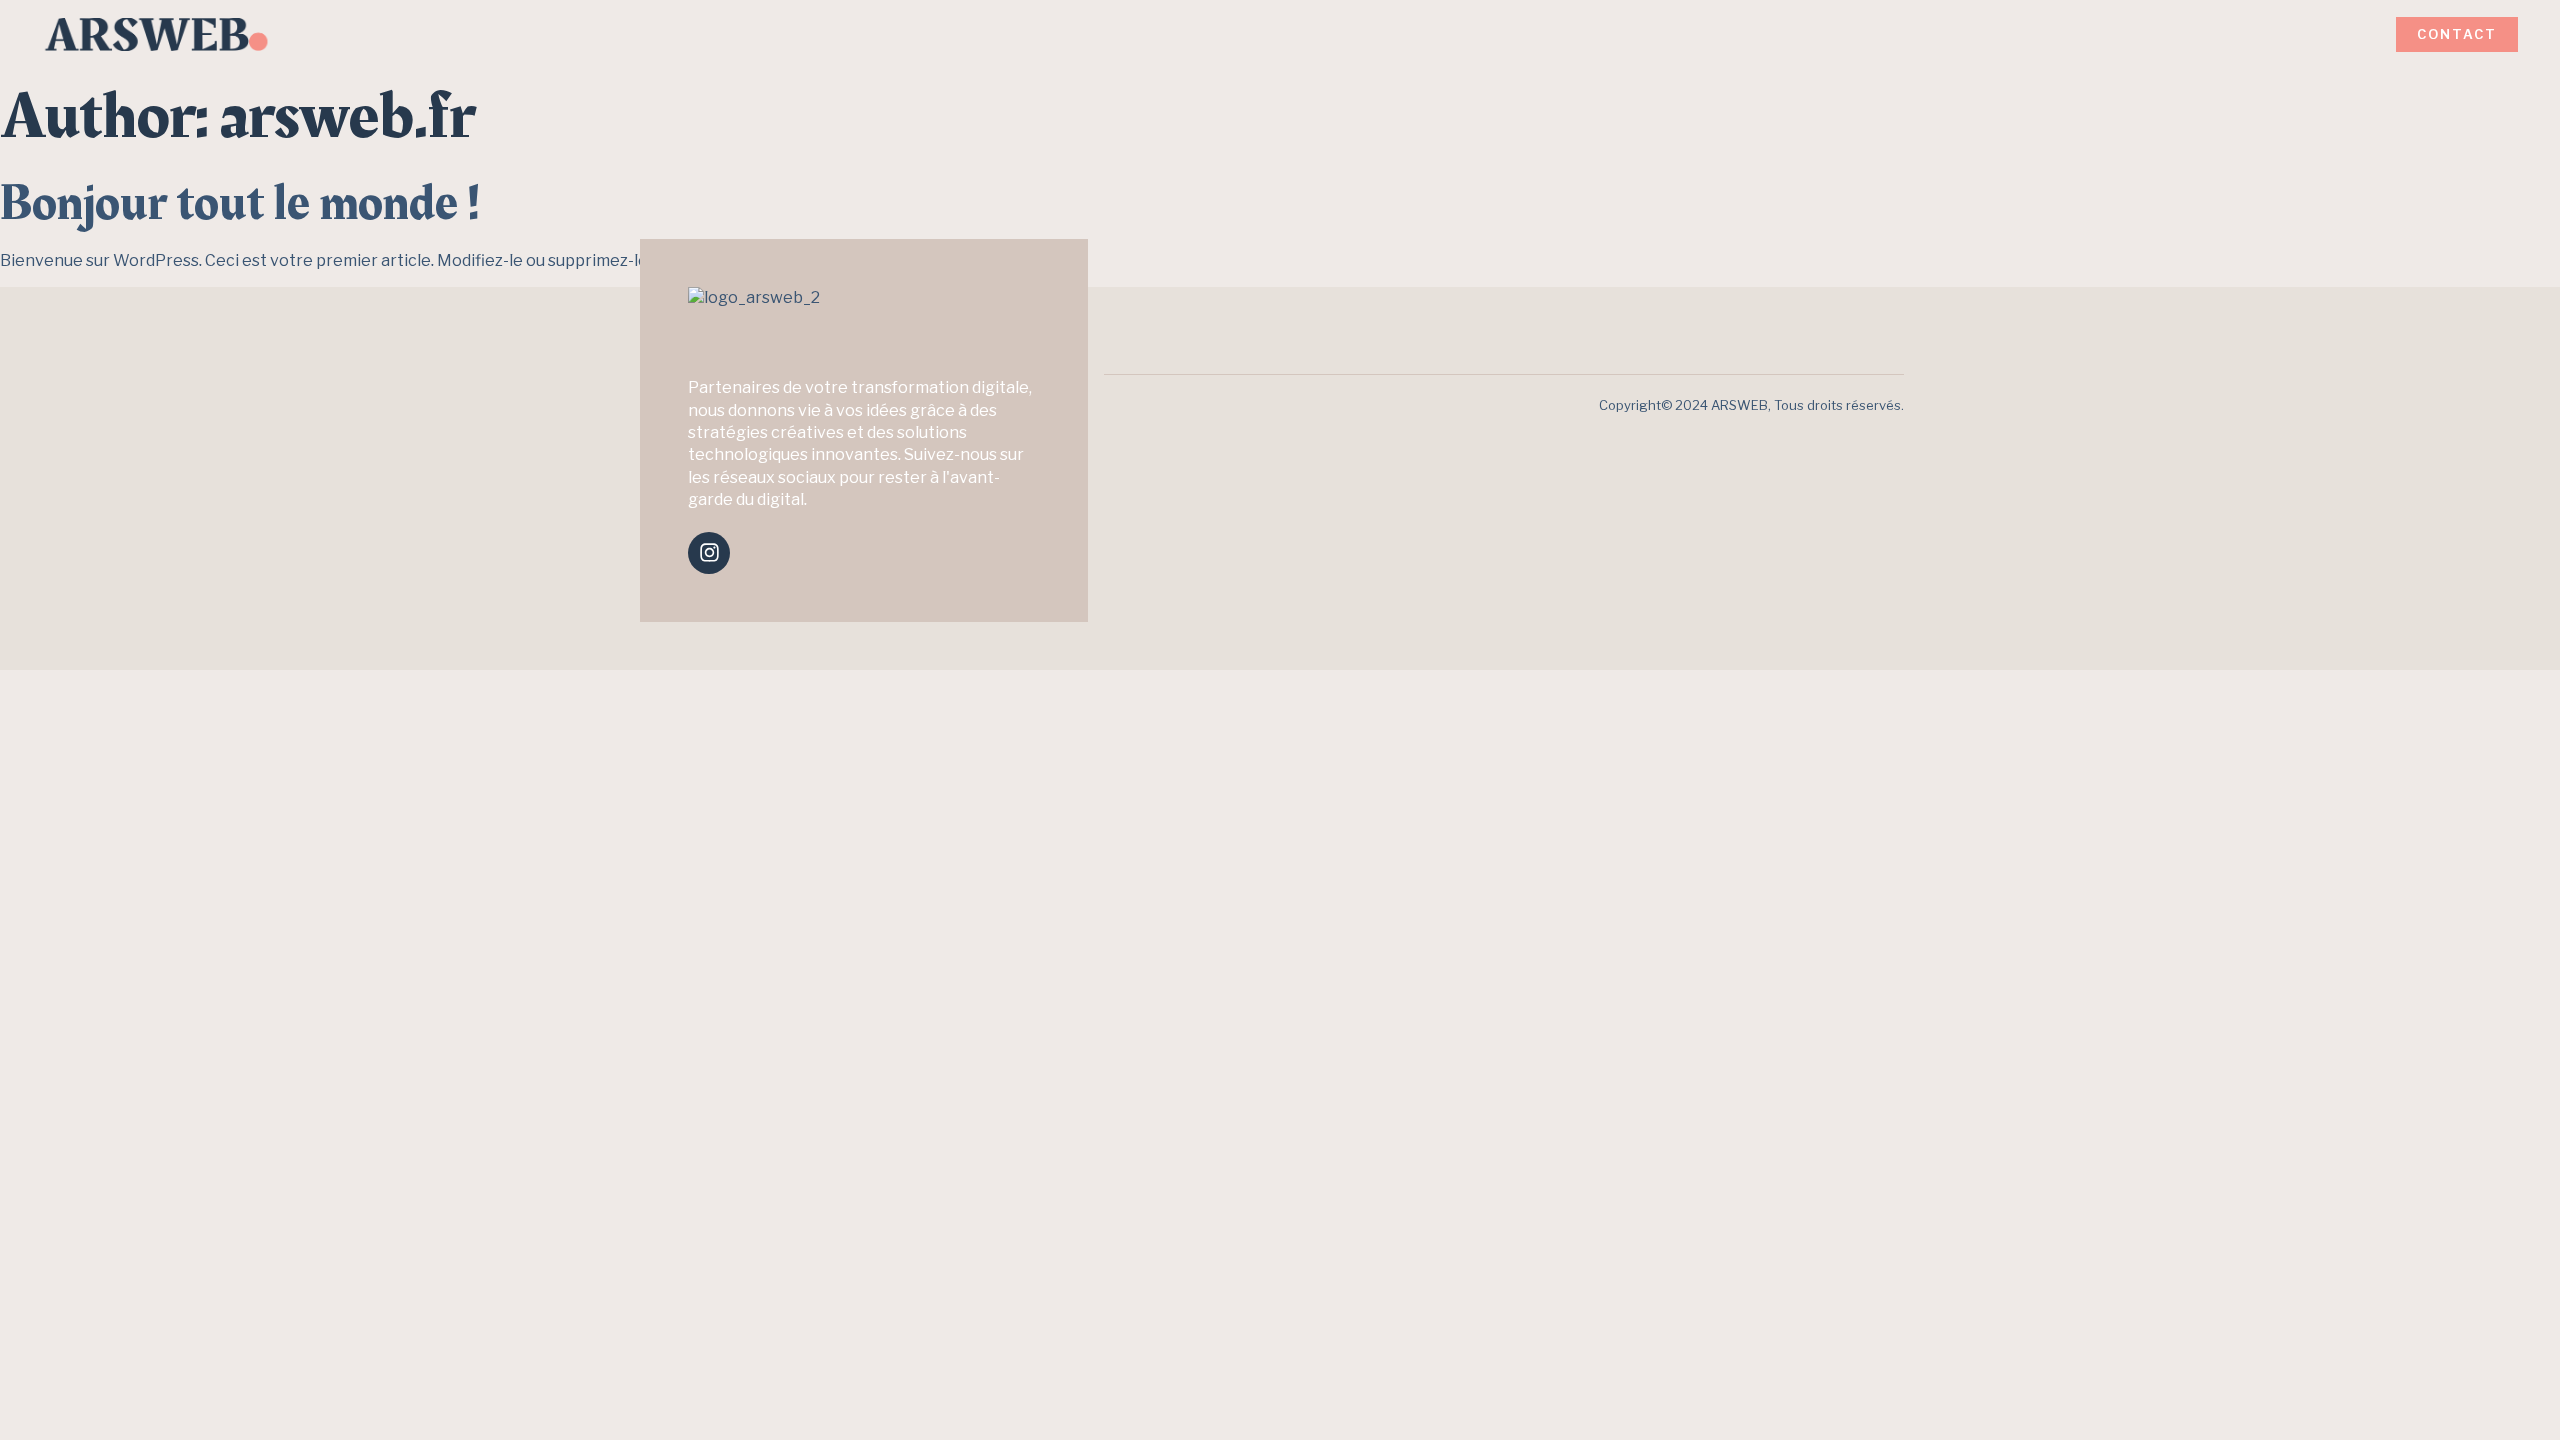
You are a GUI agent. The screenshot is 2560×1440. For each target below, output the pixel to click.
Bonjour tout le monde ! (240, 203)
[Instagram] (709, 553)
